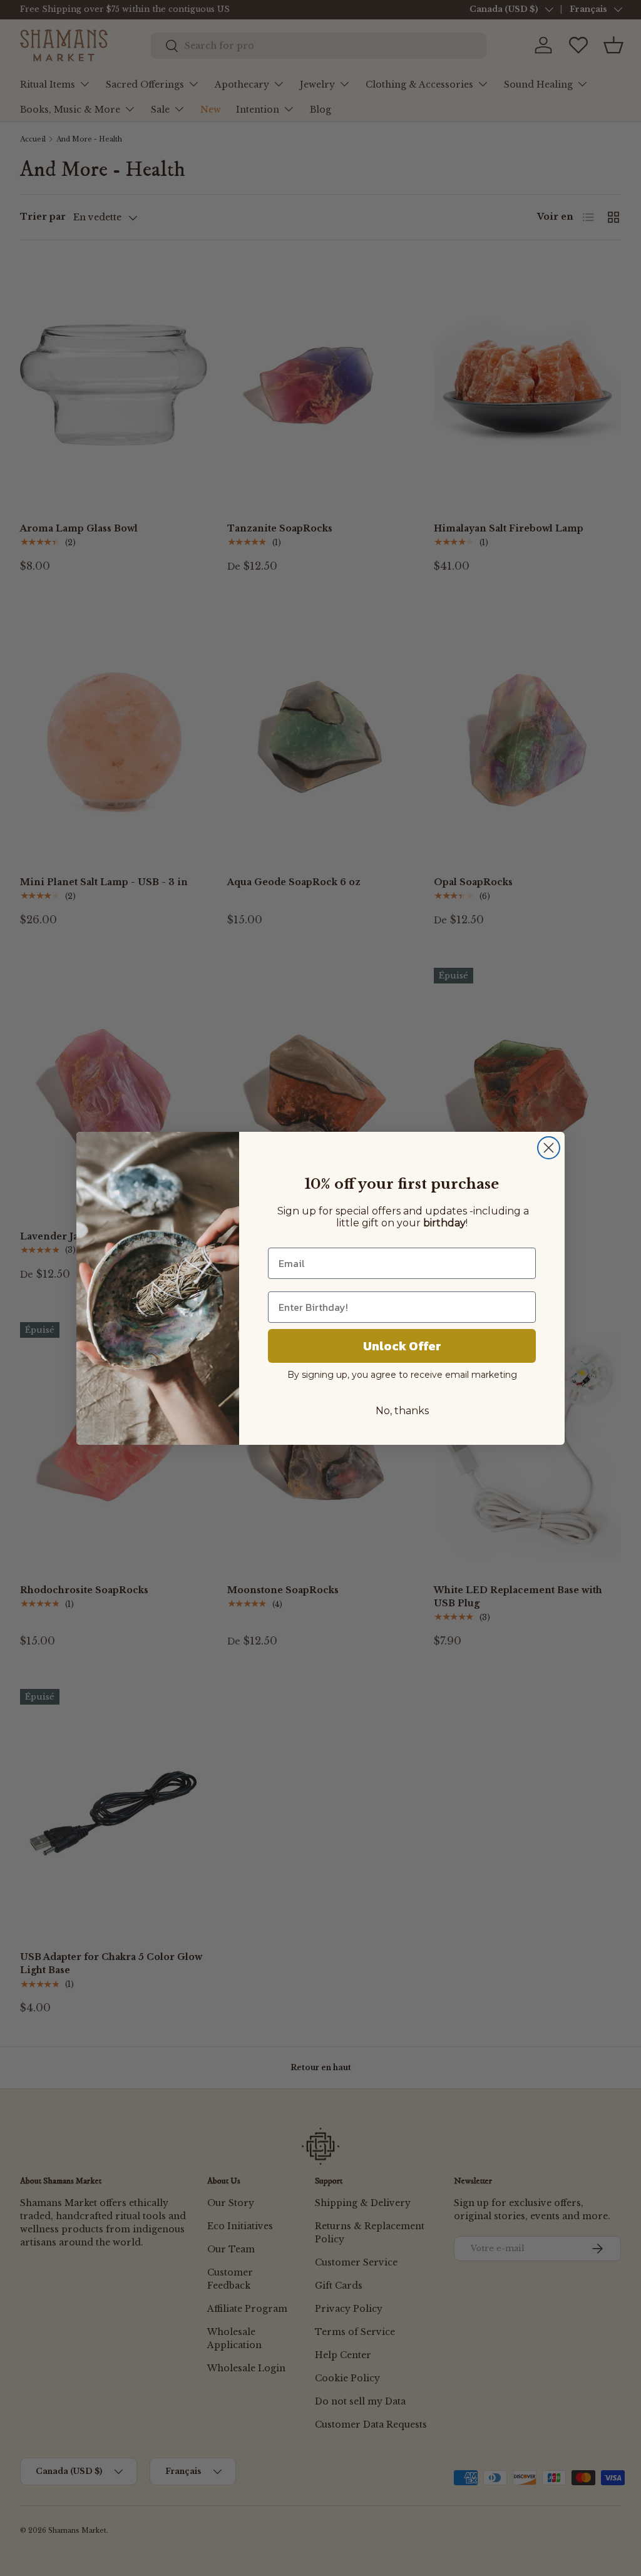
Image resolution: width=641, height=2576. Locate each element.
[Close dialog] (549, 1148)
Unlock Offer (402, 1346)
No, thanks (402, 1411)
